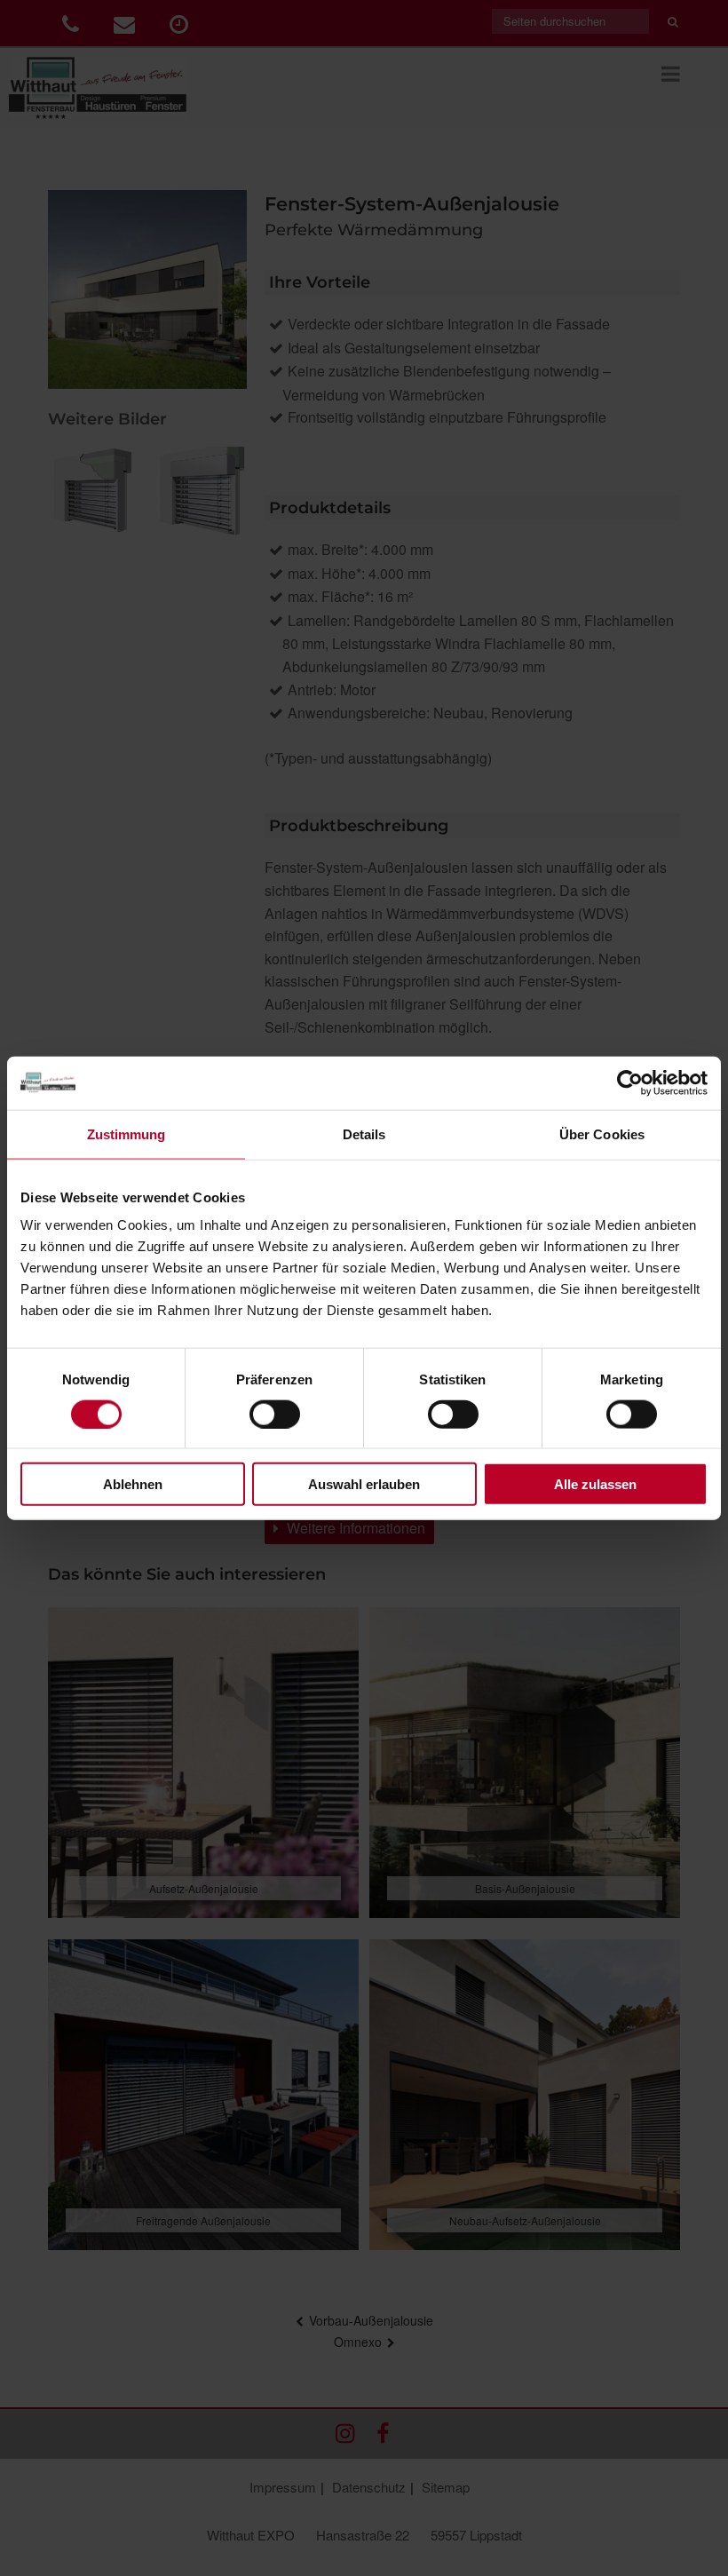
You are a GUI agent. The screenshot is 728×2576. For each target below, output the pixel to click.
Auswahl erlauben (364, 1484)
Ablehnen (133, 1484)
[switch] (275, 1414)
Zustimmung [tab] (127, 1133)
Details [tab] (364, 1133)
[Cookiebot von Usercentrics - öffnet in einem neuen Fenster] (630, 1082)
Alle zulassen (595, 1484)
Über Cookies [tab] (602, 1133)
